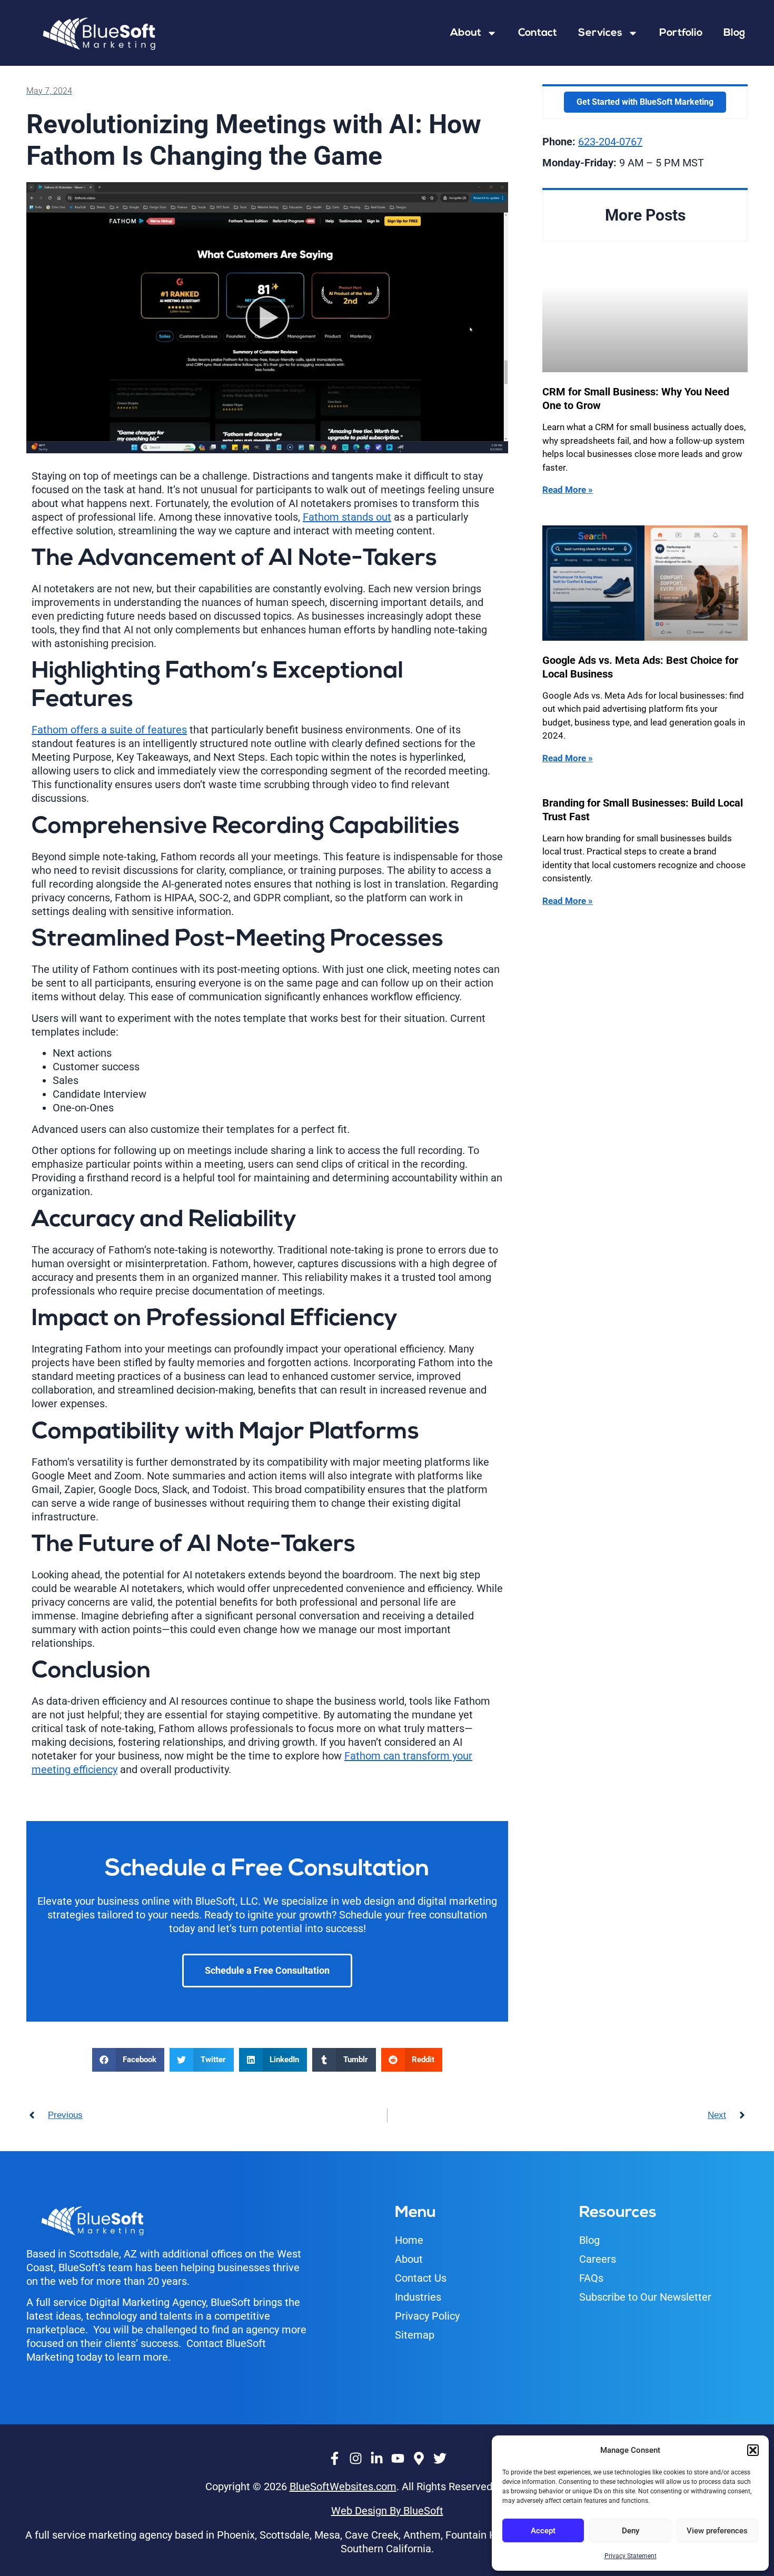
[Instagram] (355, 2459)
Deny (631, 2531)
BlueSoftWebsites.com (343, 2487)
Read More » (568, 490)
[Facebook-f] (334, 2459)
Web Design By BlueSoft (387, 2511)
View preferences (717, 2531)
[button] (753, 2450)
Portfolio (681, 33)
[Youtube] (398, 2459)
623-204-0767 (610, 142)
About (466, 33)
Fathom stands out (347, 517)
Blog (734, 33)
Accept (543, 2531)
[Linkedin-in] (376, 2459)
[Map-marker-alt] (419, 2459)
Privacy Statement (631, 2556)
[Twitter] (440, 2459)
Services (600, 33)
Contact (538, 33)
